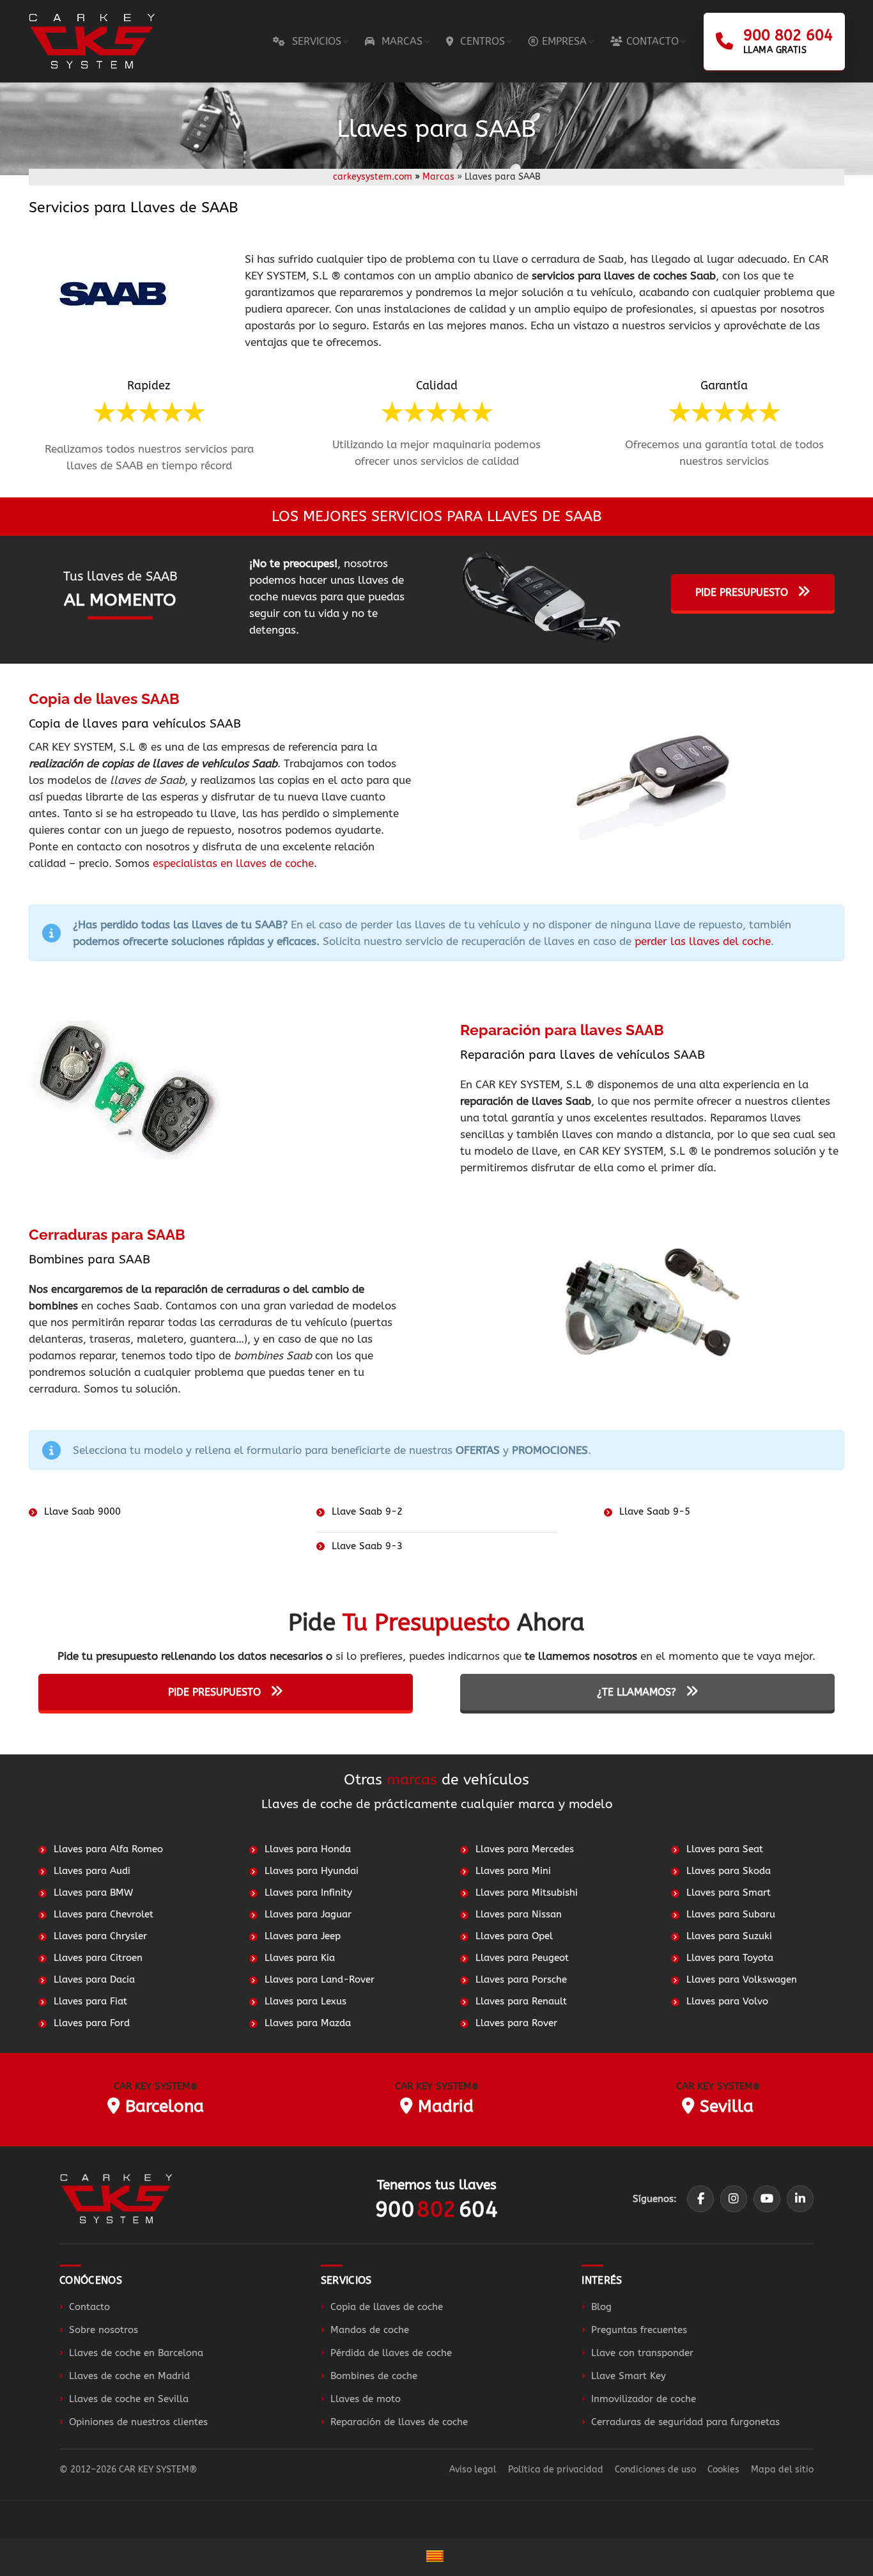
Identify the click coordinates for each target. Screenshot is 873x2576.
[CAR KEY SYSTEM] (116, 2198)
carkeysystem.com (373, 177)
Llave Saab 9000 (82, 1511)
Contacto (89, 2307)
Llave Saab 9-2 (367, 1511)
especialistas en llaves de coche (233, 863)
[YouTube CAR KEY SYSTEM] (767, 2199)
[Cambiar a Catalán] (436, 2557)
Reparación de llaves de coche (399, 2422)
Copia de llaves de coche (387, 2307)
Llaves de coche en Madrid (129, 2376)
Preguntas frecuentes (639, 2330)
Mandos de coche (370, 2330)
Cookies (723, 2470)
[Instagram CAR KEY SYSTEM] (734, 2199)
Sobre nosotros (104, 2330)
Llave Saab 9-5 (655, 1511)
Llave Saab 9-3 (367, 1546)
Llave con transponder (642, 2353)
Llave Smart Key (629, 2376)
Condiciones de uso (655, 2470)
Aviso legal (473, 2470)
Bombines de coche (374, 2376)
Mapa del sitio (782, 2470)
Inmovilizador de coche (644, 2399)
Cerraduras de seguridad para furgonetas (685, 2422)
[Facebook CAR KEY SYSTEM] (700, 2199)
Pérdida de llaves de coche (391, 2353)
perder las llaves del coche (703, 941)
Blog (601, 2307)
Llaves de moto (366, 2399)
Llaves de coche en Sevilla (129, 2399)
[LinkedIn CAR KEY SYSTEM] (800, 2199)
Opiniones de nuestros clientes (138, 2422)
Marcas (438, 177)
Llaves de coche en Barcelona (136, 2353)
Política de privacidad (556, 2470)
